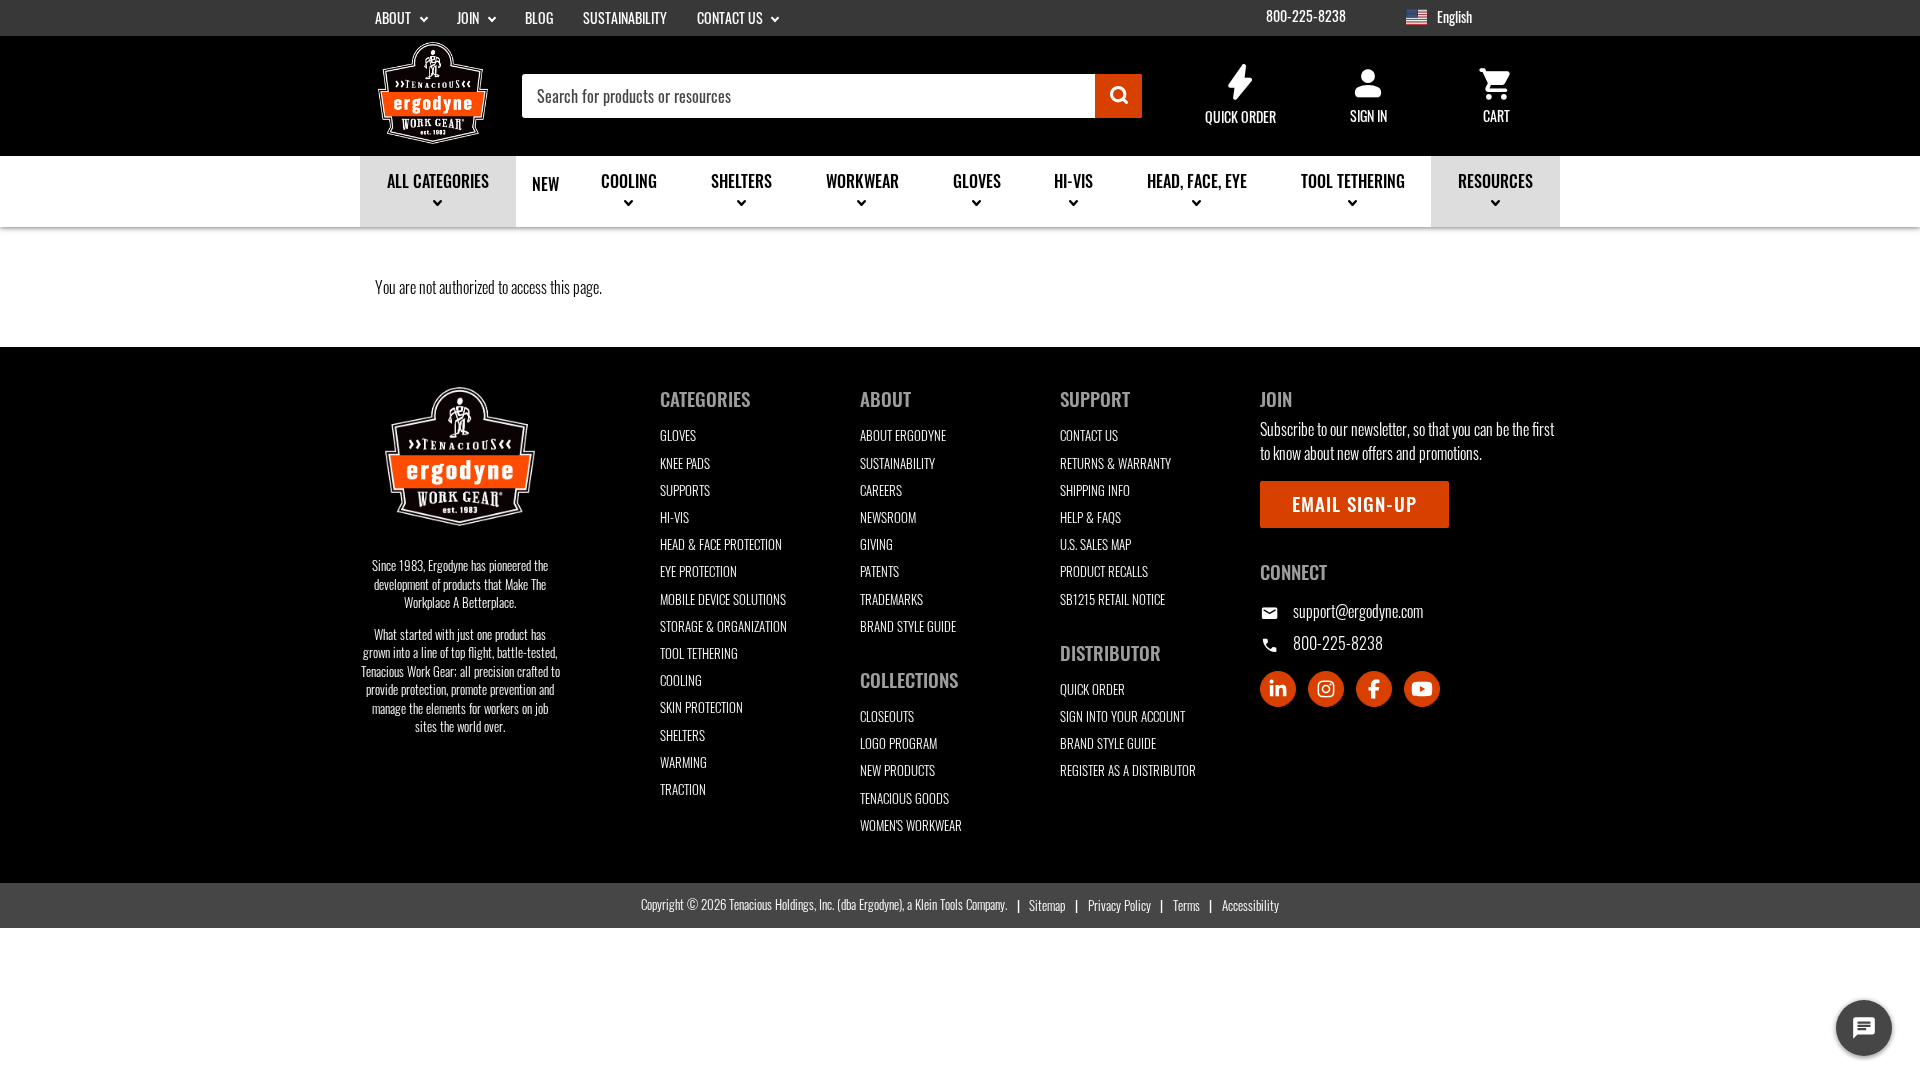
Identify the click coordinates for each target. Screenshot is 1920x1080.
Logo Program (898, 743)
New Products (897, 770)
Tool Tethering (1353, 181)
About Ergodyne (903, 435)
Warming (683, 762)
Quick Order (1240, 93)
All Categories (438, 181)
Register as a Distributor (1128, 770)
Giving (876, 544)
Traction (683, 789)
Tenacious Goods (904, 798)
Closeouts (887, 716)
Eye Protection (698, 571)
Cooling (629, 181)
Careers (881, 490)
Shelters (741, 181)
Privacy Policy (1119, 905)
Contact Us (731, 18)
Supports (685, 490)
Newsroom (888, 517)
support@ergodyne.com (1341, 611)
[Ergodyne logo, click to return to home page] (460, 456)
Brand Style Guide (908, 626)
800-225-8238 (1306, 16)
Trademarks (891, 599)
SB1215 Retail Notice (1112, 599)
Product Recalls (1104, 571)
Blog (539, 18)
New (545, 184)
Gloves (977, 181)
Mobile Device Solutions (723, 599)
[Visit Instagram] (1326, 689)
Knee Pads (685, 463)
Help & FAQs (1090, 517)
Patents (879, 571)
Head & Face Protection (721, 544)
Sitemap (1047, 905)
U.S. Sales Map (1095, 544)
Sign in (1368, 94)
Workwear (862, 181)
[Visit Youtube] (1422, 689)
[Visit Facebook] (1374, 689)
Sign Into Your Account (1122, 716)
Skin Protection (701, 707)
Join (469, 18)
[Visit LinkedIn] (1278, 689)
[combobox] (832, 96)
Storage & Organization (723, 626)
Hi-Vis (1073, 181)
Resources (1495, 181)
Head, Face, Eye (1197, 181)
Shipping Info (1095, 490)
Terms (1186, 905)
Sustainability (625, 18)
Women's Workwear (911, 825)
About (394, 18)
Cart (1496, 94)
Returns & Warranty (1115, 463)
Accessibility (1250, 905)
